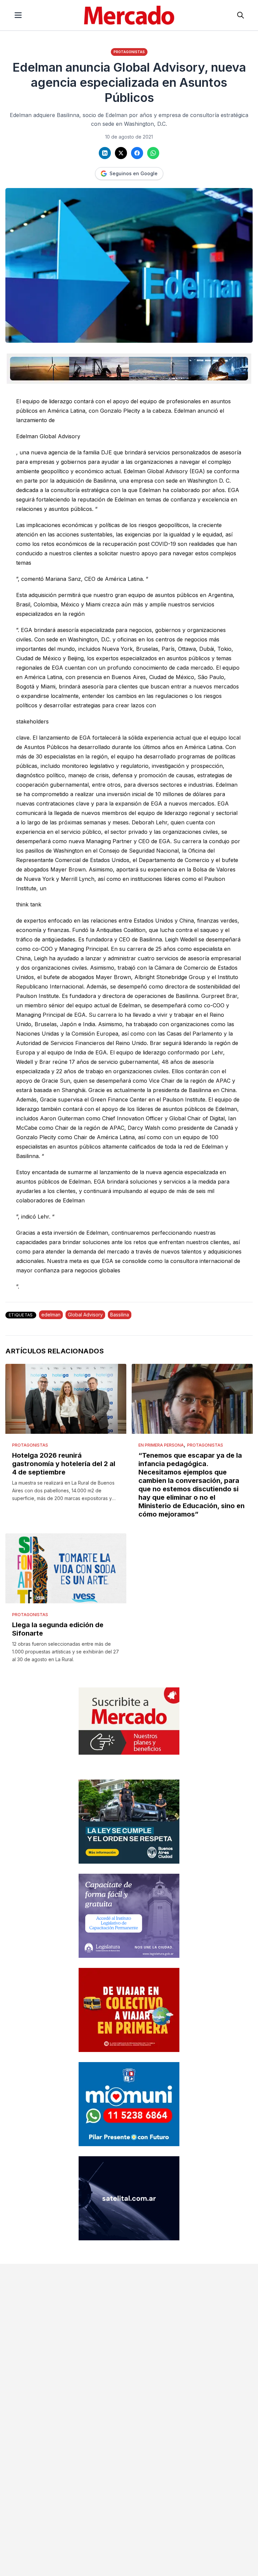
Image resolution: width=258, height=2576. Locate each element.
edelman (51, 1315)
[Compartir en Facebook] (137, 153)
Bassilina (120, 1315)
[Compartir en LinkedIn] (105, 153)
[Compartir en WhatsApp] (153, 153)
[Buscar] (241, 15)
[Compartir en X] (121, 153)
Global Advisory (85, 1315)
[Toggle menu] (18, 15)
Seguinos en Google (134, 173)
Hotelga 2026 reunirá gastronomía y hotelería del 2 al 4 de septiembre (64, 1464)
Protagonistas (129, 52)
